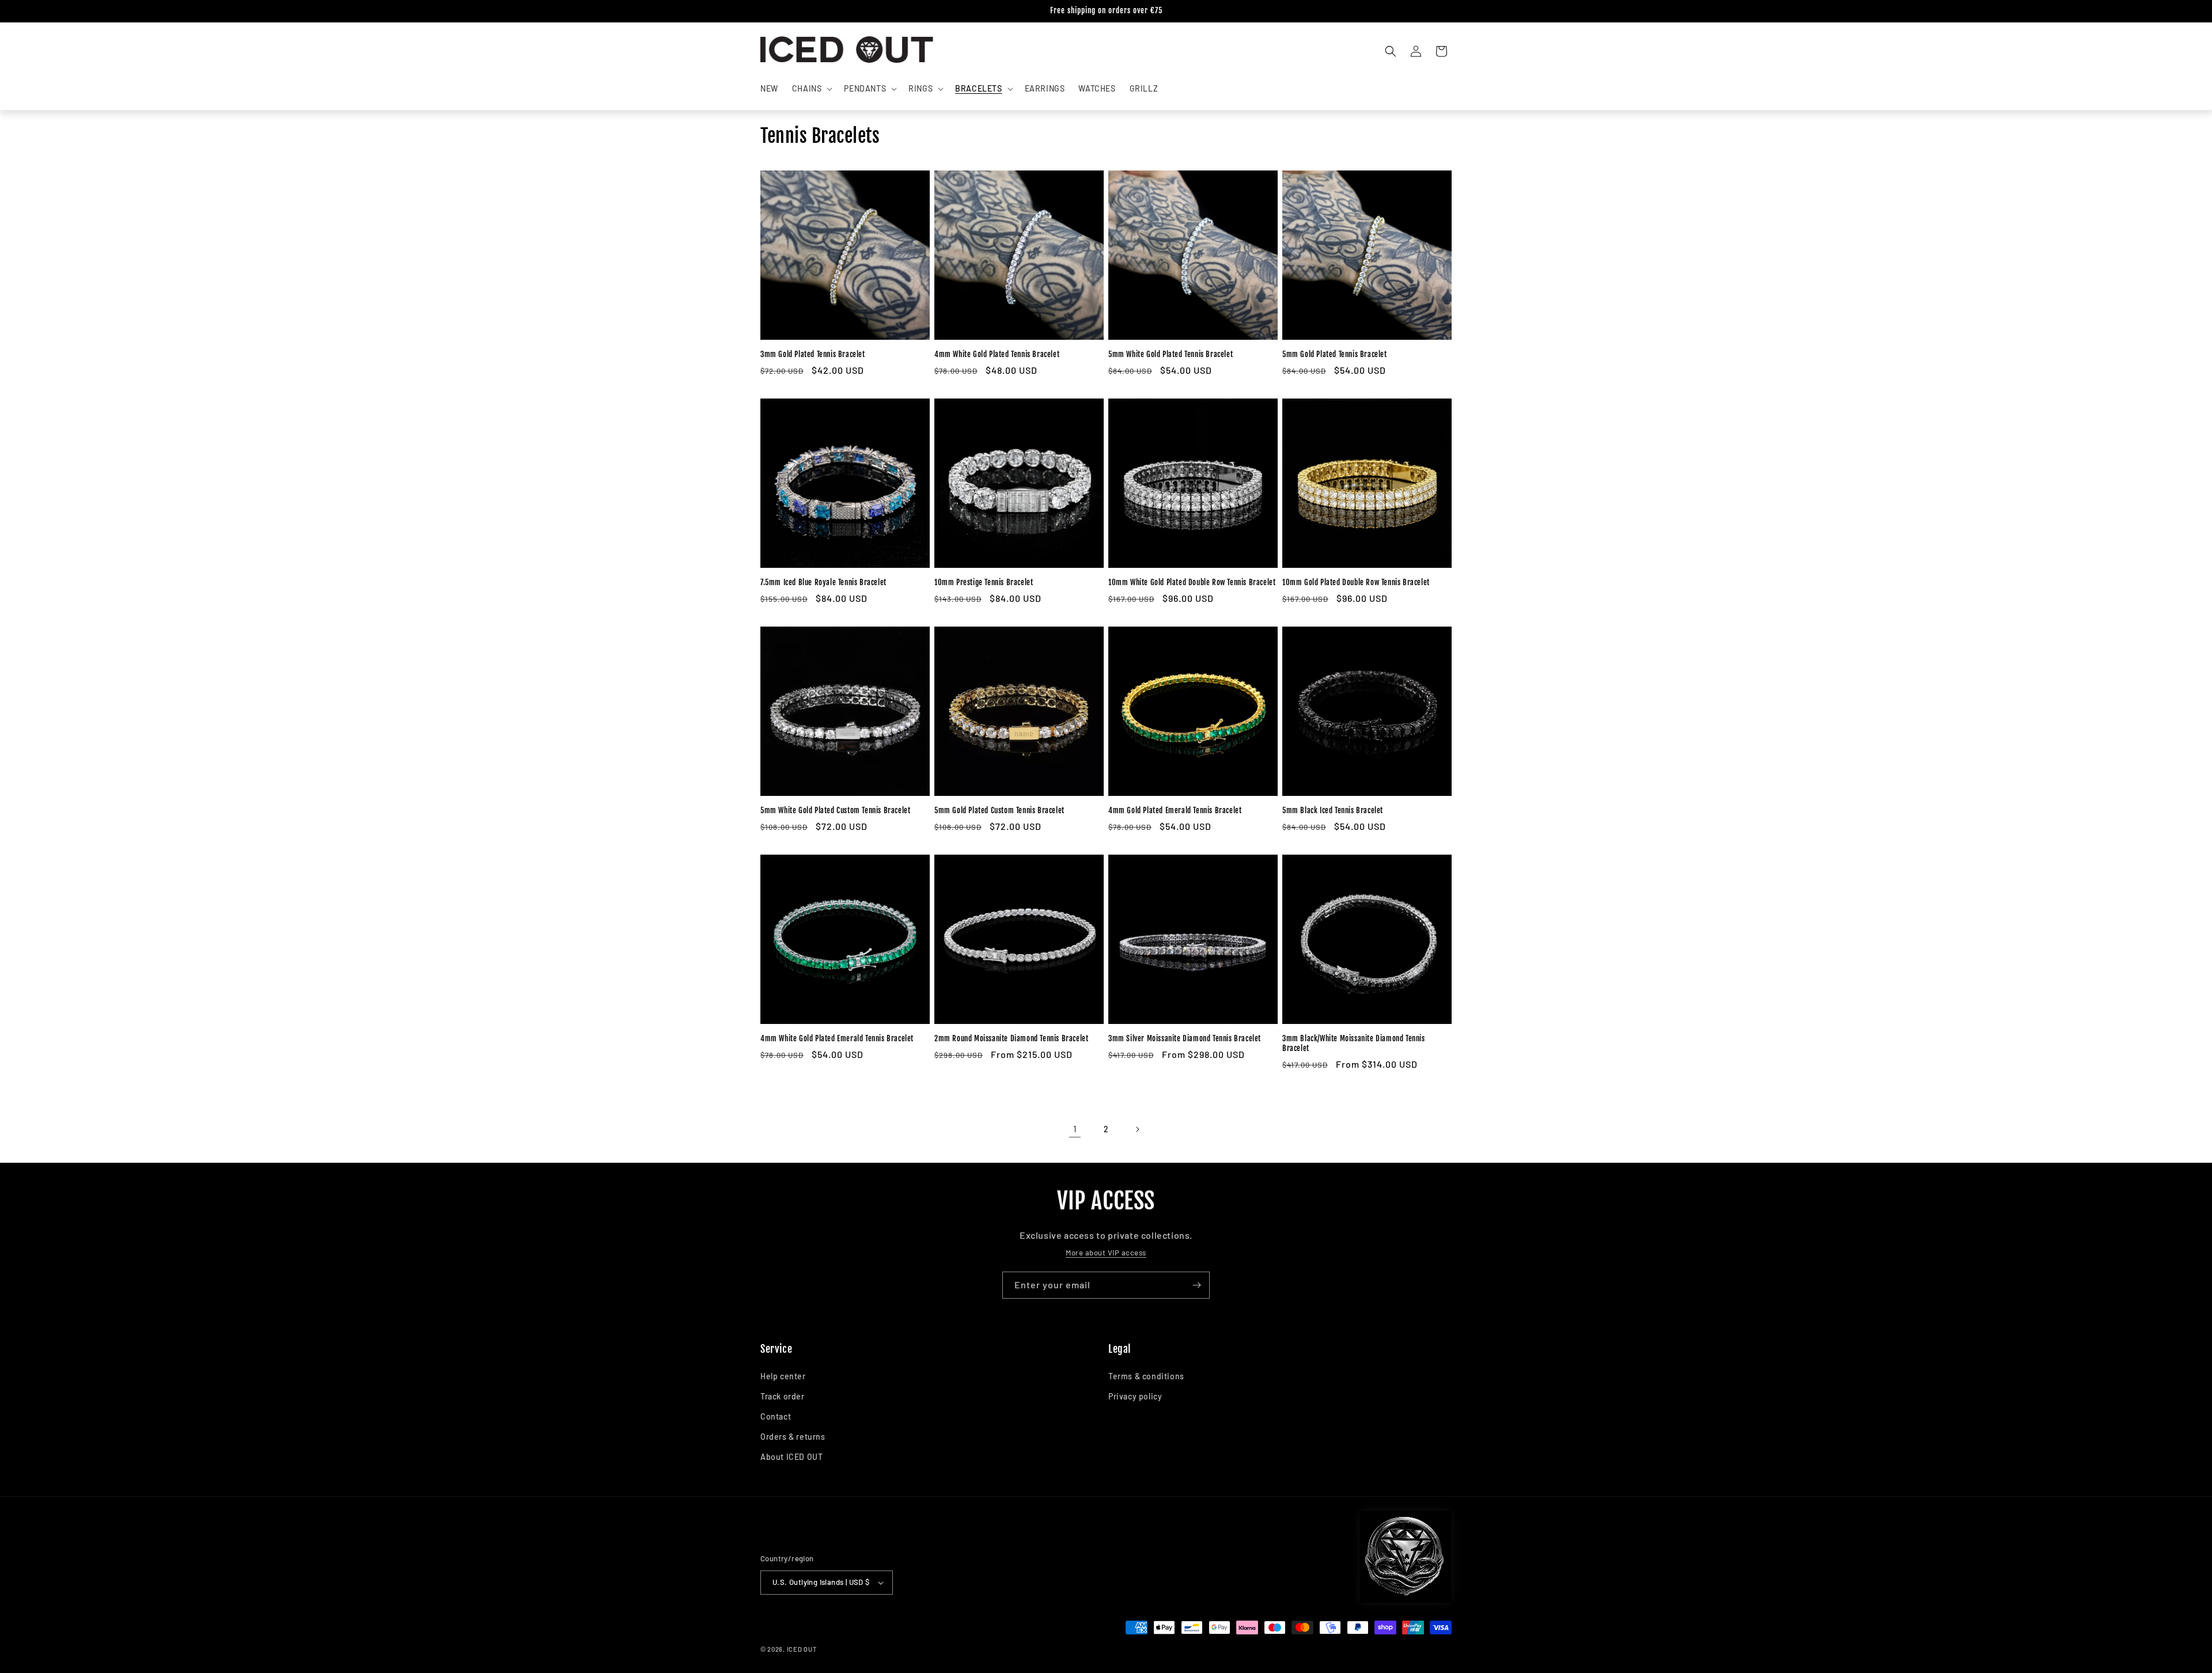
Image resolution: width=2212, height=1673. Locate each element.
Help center (783, 1376)
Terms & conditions (1146, 1376)
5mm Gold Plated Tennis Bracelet (1335, 354)
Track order (783, 1396)
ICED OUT (802, 1649)
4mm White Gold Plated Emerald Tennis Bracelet (837, 1038)
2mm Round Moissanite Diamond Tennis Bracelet (1011, 1038)
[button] (811, 89)
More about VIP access (1106, 1253)
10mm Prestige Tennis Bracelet (984, 582)
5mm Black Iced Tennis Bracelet (1333, 810)
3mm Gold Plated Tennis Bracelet (813, 354)
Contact (776, 1416)
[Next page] (1137, 1129)
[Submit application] (1196, 1285)
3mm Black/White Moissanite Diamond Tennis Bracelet (1354, 1043)
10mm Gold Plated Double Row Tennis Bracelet (1356, 582)
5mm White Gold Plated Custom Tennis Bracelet (835, 810)
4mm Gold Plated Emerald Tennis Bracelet (1175, 810)
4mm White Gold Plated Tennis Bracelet (997, 354)
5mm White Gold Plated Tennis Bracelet (1171, 354)
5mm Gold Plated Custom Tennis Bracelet (999, 810)
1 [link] (1075, 1128)
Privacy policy (1135, 1396)
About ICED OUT (791, 1457)
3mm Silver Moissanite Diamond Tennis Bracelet (1185, 1038)
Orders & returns (793, 1437)
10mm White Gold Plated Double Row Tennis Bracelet (1192, 582)
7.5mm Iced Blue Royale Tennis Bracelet (823, 582)
